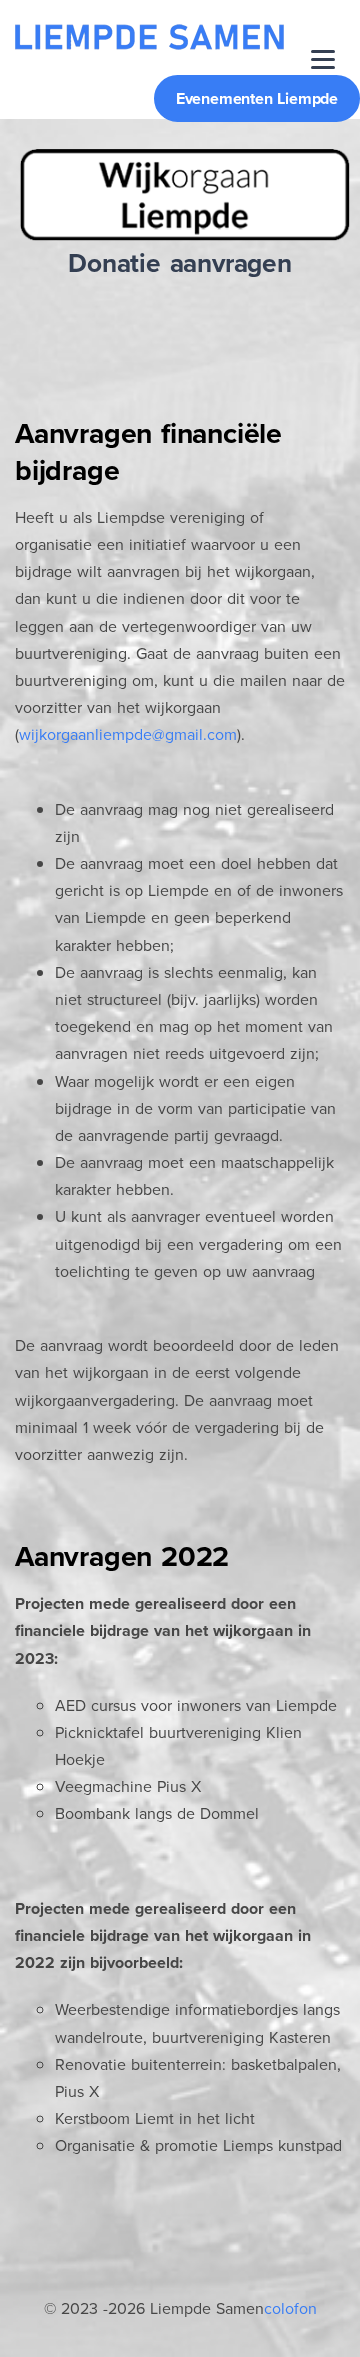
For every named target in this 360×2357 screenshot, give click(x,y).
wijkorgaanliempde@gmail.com (128, 734)
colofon (290, 2308)
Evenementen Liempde (257, 98)
